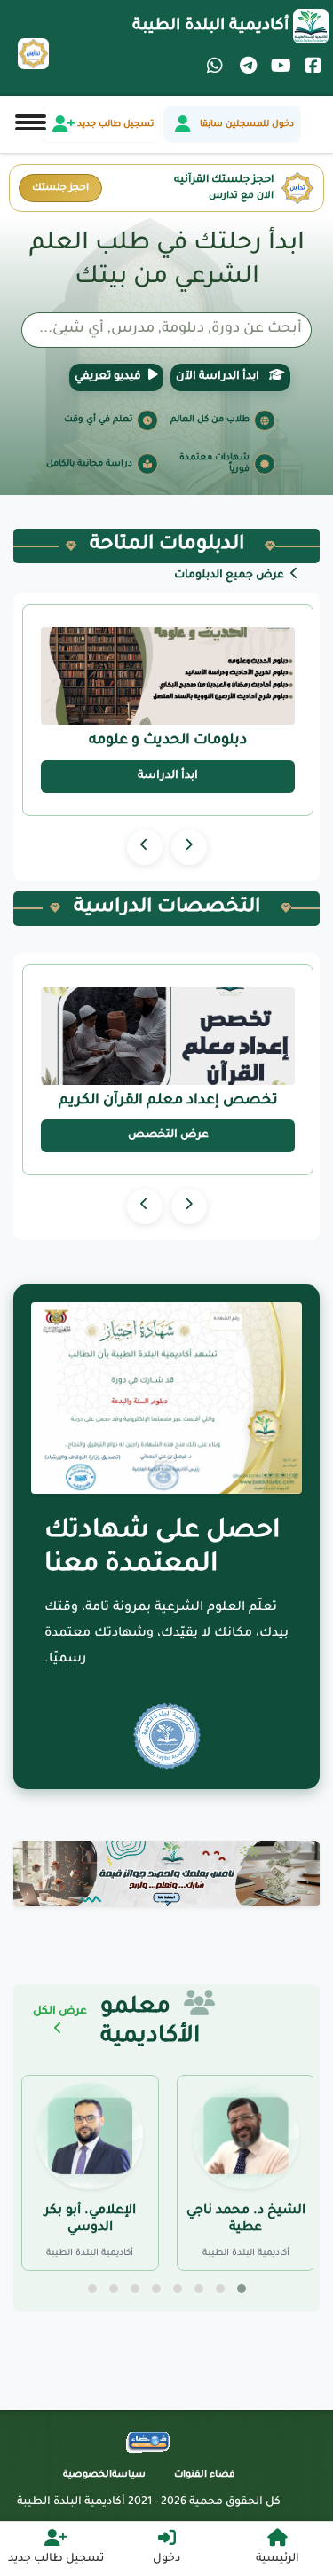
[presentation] (189, 847)
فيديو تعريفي (108, 377)
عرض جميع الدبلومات (230, 576)
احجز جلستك (60, 188)
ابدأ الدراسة (168, 776)
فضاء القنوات (205, 2475)
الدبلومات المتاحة (167, 546)
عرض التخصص (168, 1135)
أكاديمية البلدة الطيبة (210, 27)
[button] (242, 2289)
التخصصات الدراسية (167, 908)
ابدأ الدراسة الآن (219, 377)
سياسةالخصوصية (104, 2475)
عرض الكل (60, 2012)
